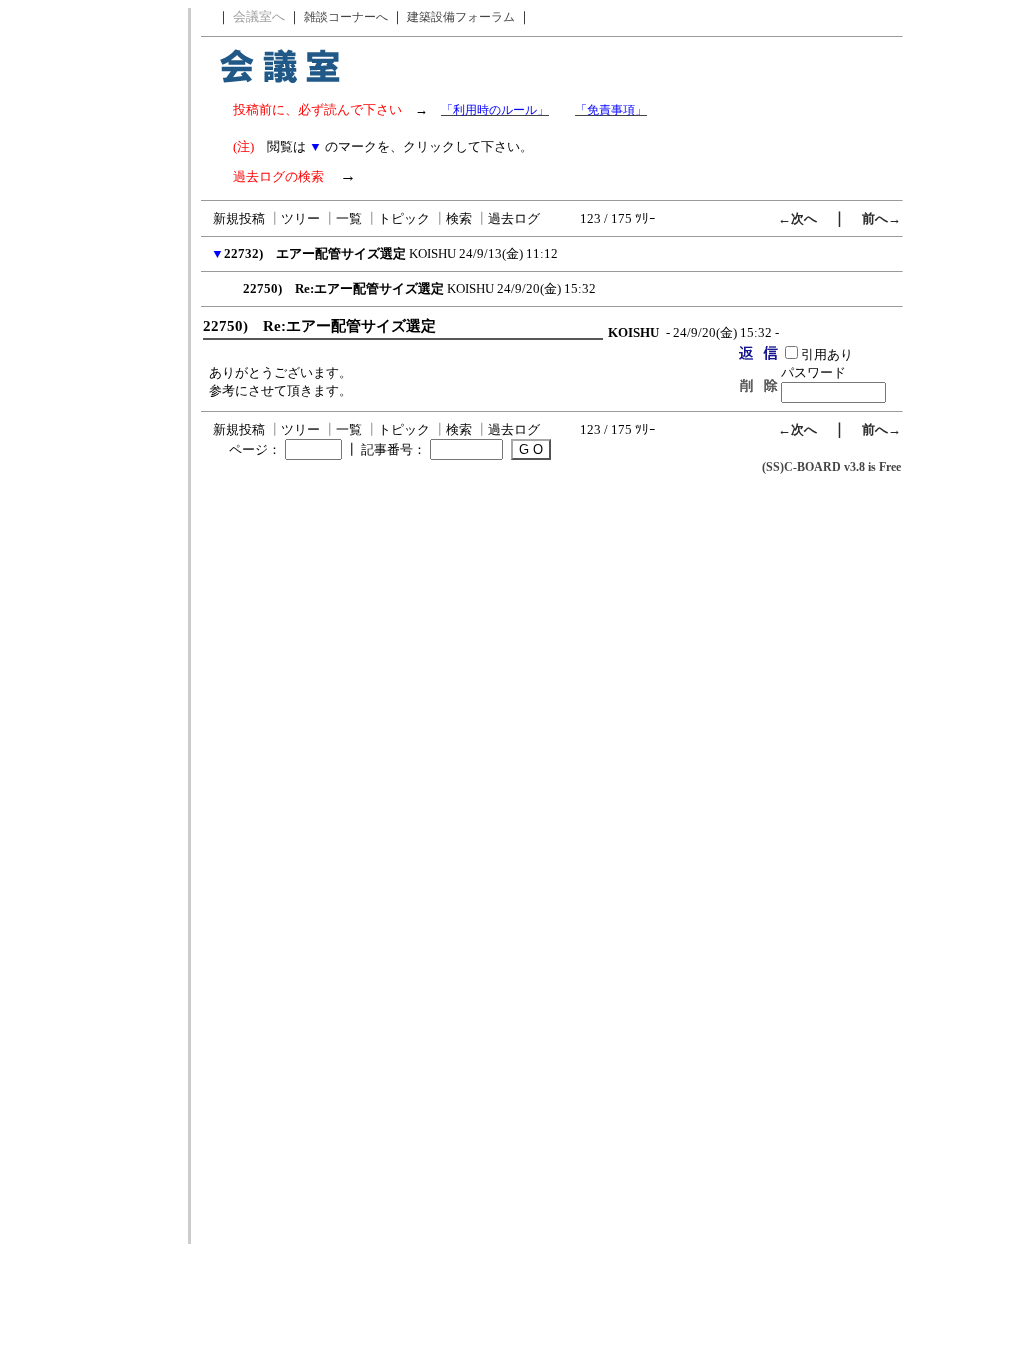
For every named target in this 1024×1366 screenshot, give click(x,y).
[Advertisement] (93, 308)
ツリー (300, 218)
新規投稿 (239, 218)
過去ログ (514, 218)
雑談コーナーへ (346, 17)
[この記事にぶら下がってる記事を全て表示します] (233, 286)
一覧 (349, 218)
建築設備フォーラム (461, 17)
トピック (404, 218)
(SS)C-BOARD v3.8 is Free (831, 467)
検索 (459, 218)
